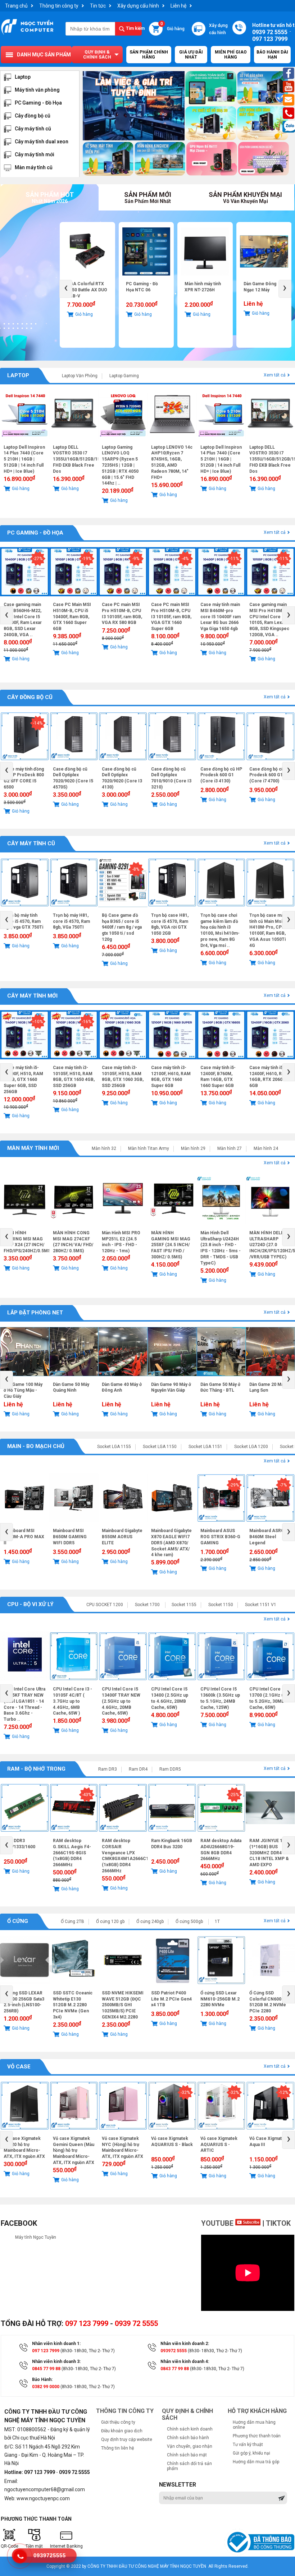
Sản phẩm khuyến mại (245, 197)
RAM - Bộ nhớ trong (36, 1769)
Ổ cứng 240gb (150, 1921)
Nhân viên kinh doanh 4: (185, 2362)
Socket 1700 (148, 1605)
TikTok (278, 2223)
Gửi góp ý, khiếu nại (251, 2453)
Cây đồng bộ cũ (33, 116)
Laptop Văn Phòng (80, 376)
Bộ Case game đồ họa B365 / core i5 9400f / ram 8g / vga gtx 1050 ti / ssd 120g (122, 927)
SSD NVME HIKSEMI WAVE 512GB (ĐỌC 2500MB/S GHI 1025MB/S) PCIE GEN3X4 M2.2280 (123, 2005)
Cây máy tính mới (35, 154)
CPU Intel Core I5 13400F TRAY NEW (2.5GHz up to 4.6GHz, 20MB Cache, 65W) (121, 1701)
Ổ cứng (18, 1921)
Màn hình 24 (266, 1148)
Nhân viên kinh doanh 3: (56, 2362)
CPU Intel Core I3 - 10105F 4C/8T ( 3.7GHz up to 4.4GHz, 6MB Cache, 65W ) (72, 1701)
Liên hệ (178, 6)
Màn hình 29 (193, 1148)
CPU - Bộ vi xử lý (30, 1604)
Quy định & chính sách (97, 55)
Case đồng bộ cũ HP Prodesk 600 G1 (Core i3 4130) (221, 775)
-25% (234, 1795)
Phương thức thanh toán (257, 2436)
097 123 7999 (87, 2323)
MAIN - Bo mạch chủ (36, 1446)
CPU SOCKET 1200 (105, 1605)
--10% (38, 1022)
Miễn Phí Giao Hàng (231, 55)
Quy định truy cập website (127, 2439)
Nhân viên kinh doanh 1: (56, 2344)
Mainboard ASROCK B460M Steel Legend (270, 1537)
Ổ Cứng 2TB (72, 1921)
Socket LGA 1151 (205, 1447)
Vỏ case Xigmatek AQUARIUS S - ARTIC (219, 2145)
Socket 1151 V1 (261, 1605)
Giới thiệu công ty (118, 2422)
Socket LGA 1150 (160, 1447)
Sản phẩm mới (148, 197)
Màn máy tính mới (33, 1148)
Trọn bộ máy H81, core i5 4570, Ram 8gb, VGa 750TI (71, 921)
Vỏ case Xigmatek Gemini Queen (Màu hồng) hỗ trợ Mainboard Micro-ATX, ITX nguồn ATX (74, 2150)
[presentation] (66, 289)
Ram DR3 (108, 1769)
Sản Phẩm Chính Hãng (149, 55)
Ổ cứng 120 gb (110, 1921)
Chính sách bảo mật (187, 2455)
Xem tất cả (275, 375)
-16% (87, 1022)
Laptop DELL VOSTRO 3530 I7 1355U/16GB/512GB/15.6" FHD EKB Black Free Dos (79, 459)
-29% (234, 1485)
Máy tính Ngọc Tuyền (36, 2237)
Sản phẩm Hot (50, 197)
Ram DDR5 (170, 1769)
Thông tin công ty (59, 6)
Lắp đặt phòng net (35, 1313)
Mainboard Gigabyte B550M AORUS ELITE (122, 1537)
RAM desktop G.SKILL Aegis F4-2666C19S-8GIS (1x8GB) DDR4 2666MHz (72, 1853)
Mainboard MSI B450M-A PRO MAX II (24, 1537)
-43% (87, 1795)
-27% (38, 559)
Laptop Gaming (124, 376)
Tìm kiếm (134, 28)
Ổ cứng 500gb (190, 1921)
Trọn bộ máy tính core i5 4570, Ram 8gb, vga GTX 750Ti (23, 921)
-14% (38, 723)
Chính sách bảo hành (188, 2438)
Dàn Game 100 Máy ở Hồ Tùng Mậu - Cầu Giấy (23, 1391)
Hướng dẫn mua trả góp (256, 2462)
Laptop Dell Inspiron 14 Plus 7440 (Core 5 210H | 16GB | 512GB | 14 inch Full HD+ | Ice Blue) (24, 459)
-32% (185, 2092)
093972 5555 (174, 2351)
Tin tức (98, 6)
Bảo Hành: (42, 2380)
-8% (136, 869)
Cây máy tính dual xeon (42, 142)
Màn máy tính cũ (34, 167)
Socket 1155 (184, 1605)
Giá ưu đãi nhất (191, 55)
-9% (136, 559)
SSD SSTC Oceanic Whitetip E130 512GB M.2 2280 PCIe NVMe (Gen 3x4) (73, 2005)
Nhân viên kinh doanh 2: (185, 2344)
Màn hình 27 (230, 1148)
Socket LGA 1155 (114, 1447)
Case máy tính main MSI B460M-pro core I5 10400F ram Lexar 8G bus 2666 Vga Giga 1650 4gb (221, 617)
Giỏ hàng (173, 27)
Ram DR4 (138, 1769)
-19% (87, 559)
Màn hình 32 (104, 1148)
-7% (283, 1485)
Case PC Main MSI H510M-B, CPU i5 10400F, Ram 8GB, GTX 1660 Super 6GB (72, 617)
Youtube (218, 2223)
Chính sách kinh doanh (190, 2429)
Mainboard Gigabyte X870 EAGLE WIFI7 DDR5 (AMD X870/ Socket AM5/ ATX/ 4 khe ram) (171, 1543)
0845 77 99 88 (46, 2369)
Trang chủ (16, 6)
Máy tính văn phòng (37, 90)
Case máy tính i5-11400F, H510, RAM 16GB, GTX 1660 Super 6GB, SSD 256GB (23, 1080)
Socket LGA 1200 (251, 1447)
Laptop (23, 77)
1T (217, 1921)
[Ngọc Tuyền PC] (27, 34)
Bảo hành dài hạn (272, 55)
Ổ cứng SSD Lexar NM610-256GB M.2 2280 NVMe (220, 1999)
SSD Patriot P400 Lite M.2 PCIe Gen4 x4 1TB (264, 290)
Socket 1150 (221, 1605)
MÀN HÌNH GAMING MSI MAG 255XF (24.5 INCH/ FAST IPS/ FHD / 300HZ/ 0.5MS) (171, 1245)
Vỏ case (19, 2067)
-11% (234, 559)
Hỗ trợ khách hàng (257, 2411)
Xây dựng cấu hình (138, 6)
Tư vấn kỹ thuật (248, 2445)
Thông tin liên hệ (117, 2448)
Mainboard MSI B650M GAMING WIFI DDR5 (70, 1537)
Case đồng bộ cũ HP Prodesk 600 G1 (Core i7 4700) (270, 775)
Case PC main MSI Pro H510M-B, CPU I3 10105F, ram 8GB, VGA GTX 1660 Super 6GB (171, 617)
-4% (185, 559)
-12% (283, 2092)
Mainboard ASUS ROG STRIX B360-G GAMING (220, 1537)
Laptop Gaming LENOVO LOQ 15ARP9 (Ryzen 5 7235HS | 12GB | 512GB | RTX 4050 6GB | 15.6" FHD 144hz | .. (120, 465)
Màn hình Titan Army (149, 1148)
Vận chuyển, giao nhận (190, 2446)
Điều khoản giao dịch (122, 2431)
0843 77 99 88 (175, 2369)
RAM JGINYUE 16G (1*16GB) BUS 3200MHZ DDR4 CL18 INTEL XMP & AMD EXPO (269, 1853)
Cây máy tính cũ (33, 129)
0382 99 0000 (46, 2387)
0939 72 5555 (136, 2323)
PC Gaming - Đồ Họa (38, 103)
